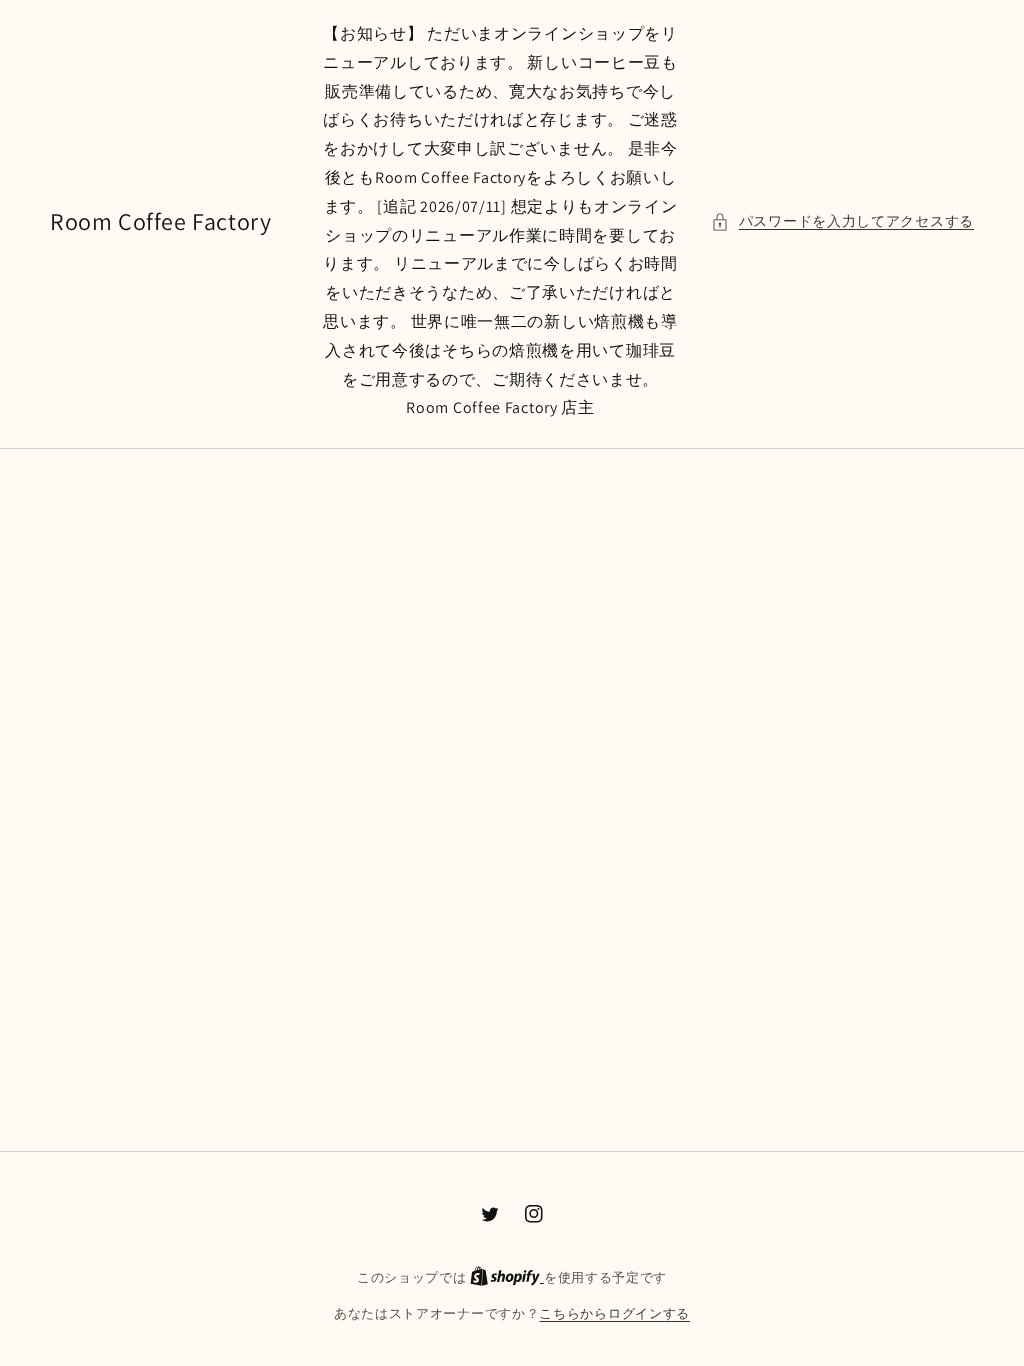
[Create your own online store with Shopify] (507, 1277)
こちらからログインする (614, 1313)
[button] (842, 221)
